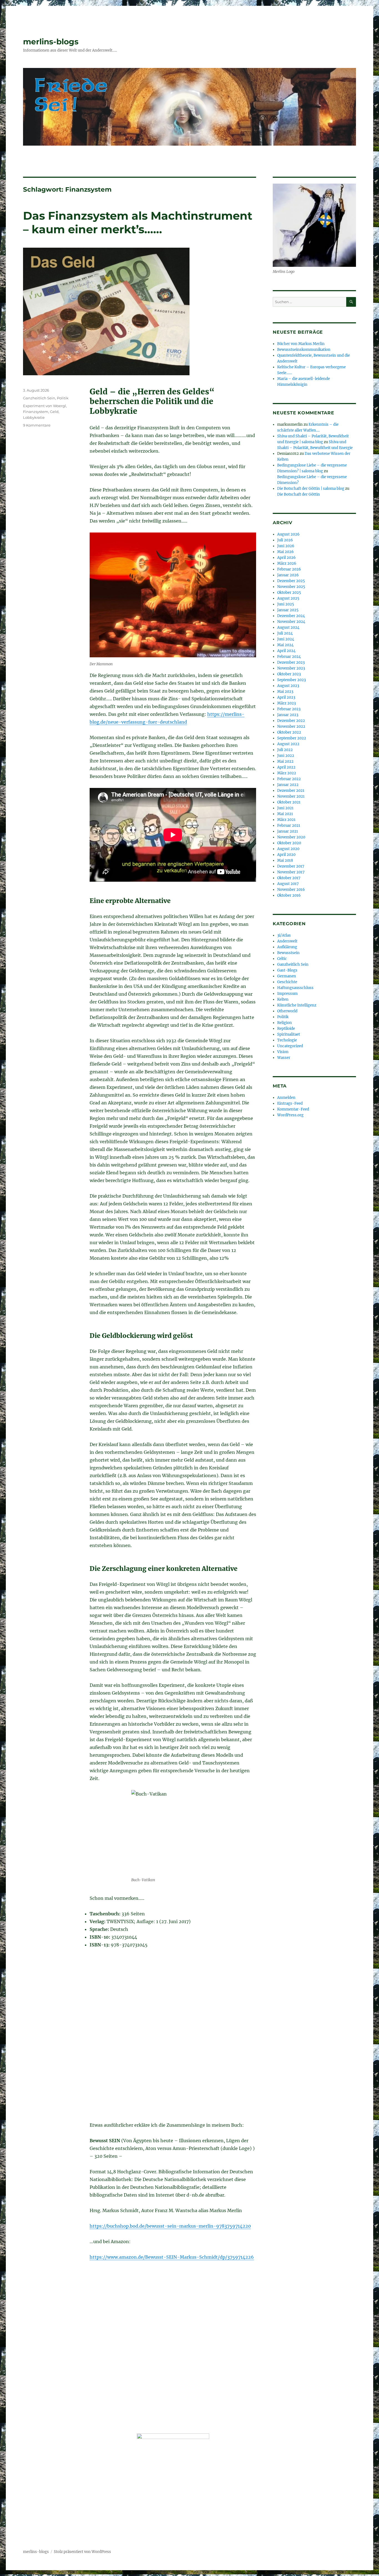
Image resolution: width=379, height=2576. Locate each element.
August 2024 (288, 627)
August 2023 (288, 686)
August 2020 (288, 849)
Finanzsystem (36, 412)
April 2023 (286, 697)
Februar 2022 (289, 779)
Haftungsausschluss (295, 988)
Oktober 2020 (289, 843)
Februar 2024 (289, 657)
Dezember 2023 (291, 662)
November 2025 (291, 587)
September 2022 (292, 738)
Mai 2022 (285, 761)
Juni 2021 (285, 808)
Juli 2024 (285, 633)
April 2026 (286, 558)
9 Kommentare (37, 425)
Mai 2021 (285, 814)
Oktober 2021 (289, 802)
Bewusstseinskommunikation (304, 350)
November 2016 (291, 890)
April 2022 (286, 767)
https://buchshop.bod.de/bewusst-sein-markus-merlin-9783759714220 (170, 2226)
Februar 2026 (289, 569)
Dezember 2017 (291, 866)
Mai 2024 (285, 645)
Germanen (287, 976)
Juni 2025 (286, 604)
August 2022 (288, 744)
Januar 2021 (288, 831)
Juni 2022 (286, 756)
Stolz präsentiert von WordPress (82, 2552)
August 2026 (288, 534)
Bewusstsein (288, 953)
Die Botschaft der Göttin (299, 494)
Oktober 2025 (289, 593)
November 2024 (291, 622)
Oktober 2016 (289, 895)
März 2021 (286, 820)
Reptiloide (286, 1029)
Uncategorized (290, 1046)
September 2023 (291, 680)
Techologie (287, 1040)
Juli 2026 (285, 540)
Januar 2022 (288, 785)
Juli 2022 (285, 750)
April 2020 (286, 855)
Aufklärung (287, 947)
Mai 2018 (285, 860)
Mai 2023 (285, 692)
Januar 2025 (288, 610)
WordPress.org (290, 1115)
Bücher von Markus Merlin (301, 344)
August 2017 (288, 884)
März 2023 (286, 703)
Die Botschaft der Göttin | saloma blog (311, 489)
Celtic (282, 959)
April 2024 (286, 651)
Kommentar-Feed (293, 1109)
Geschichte (287, 982)
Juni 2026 (286, 546)
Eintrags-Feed (290, 1103)
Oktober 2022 (289, 732)
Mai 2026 (285, 552)
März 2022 (287, 773)
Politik (63, 398)
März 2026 (287, 563)
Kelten (283, 999)
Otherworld (287, 1011)
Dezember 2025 (291, 581)
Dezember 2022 (291, 721)
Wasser (284, 1058)
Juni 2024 (286, 639)
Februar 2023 (289, 709)
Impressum (287, 994)
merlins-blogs (51, 42)
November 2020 (291, 837)
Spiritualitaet (289, 1034)
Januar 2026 (288, 575)
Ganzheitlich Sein (39, 398)
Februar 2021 (289, 826)
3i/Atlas (284, 935)
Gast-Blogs (287, 970)
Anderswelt (287, 941)
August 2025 (288, 598)
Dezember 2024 (291, 616)
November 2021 (291, 796)
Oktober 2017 (289, 878)
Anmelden (286, 1098)
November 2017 (291, 872)
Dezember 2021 (291, 791)
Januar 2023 (288, 715)
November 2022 (291, 727)
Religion (285, 1023)
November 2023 (291, 668)
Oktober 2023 (289, 674)
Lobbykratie (34, 417)
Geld (54, 412)
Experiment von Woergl (45, 406)
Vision (283, 1052)
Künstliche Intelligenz (297, 1005)
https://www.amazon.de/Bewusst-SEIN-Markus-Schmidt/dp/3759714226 (172, 2257)
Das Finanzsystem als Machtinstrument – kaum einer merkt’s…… (138, 222)
